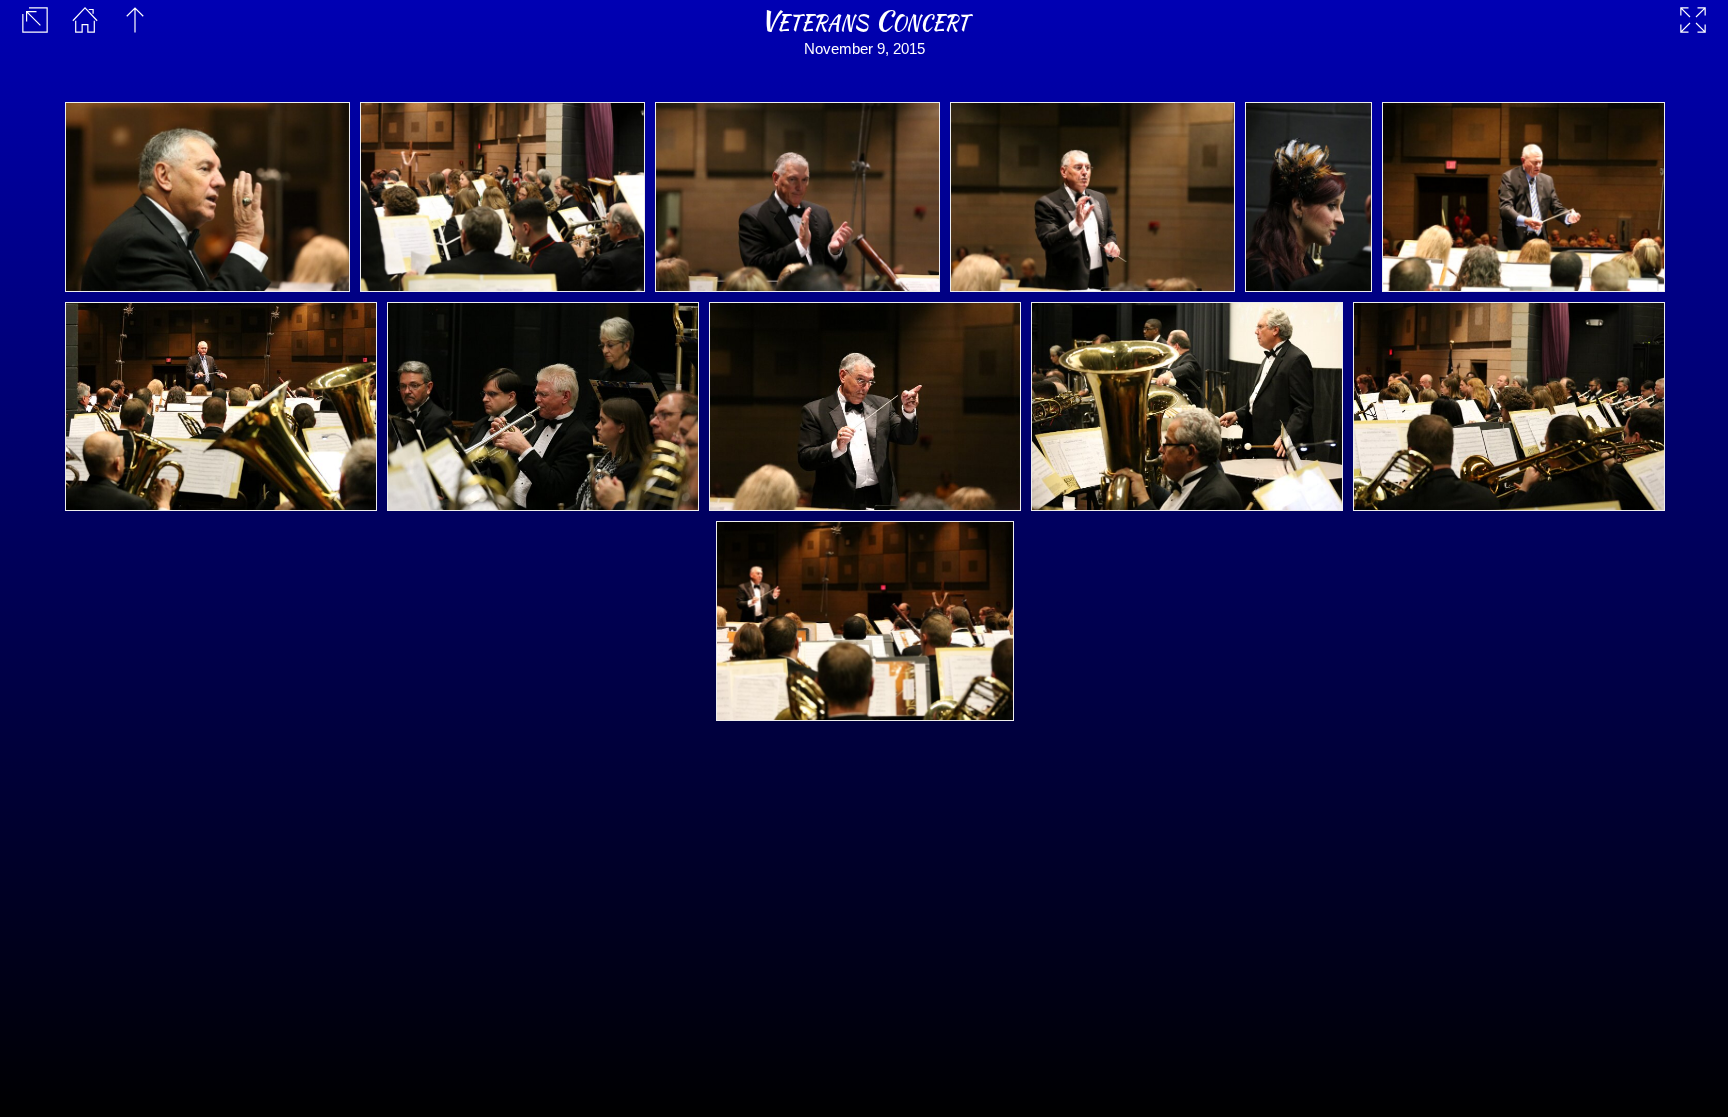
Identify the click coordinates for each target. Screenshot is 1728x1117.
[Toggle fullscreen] (1693, 20)
